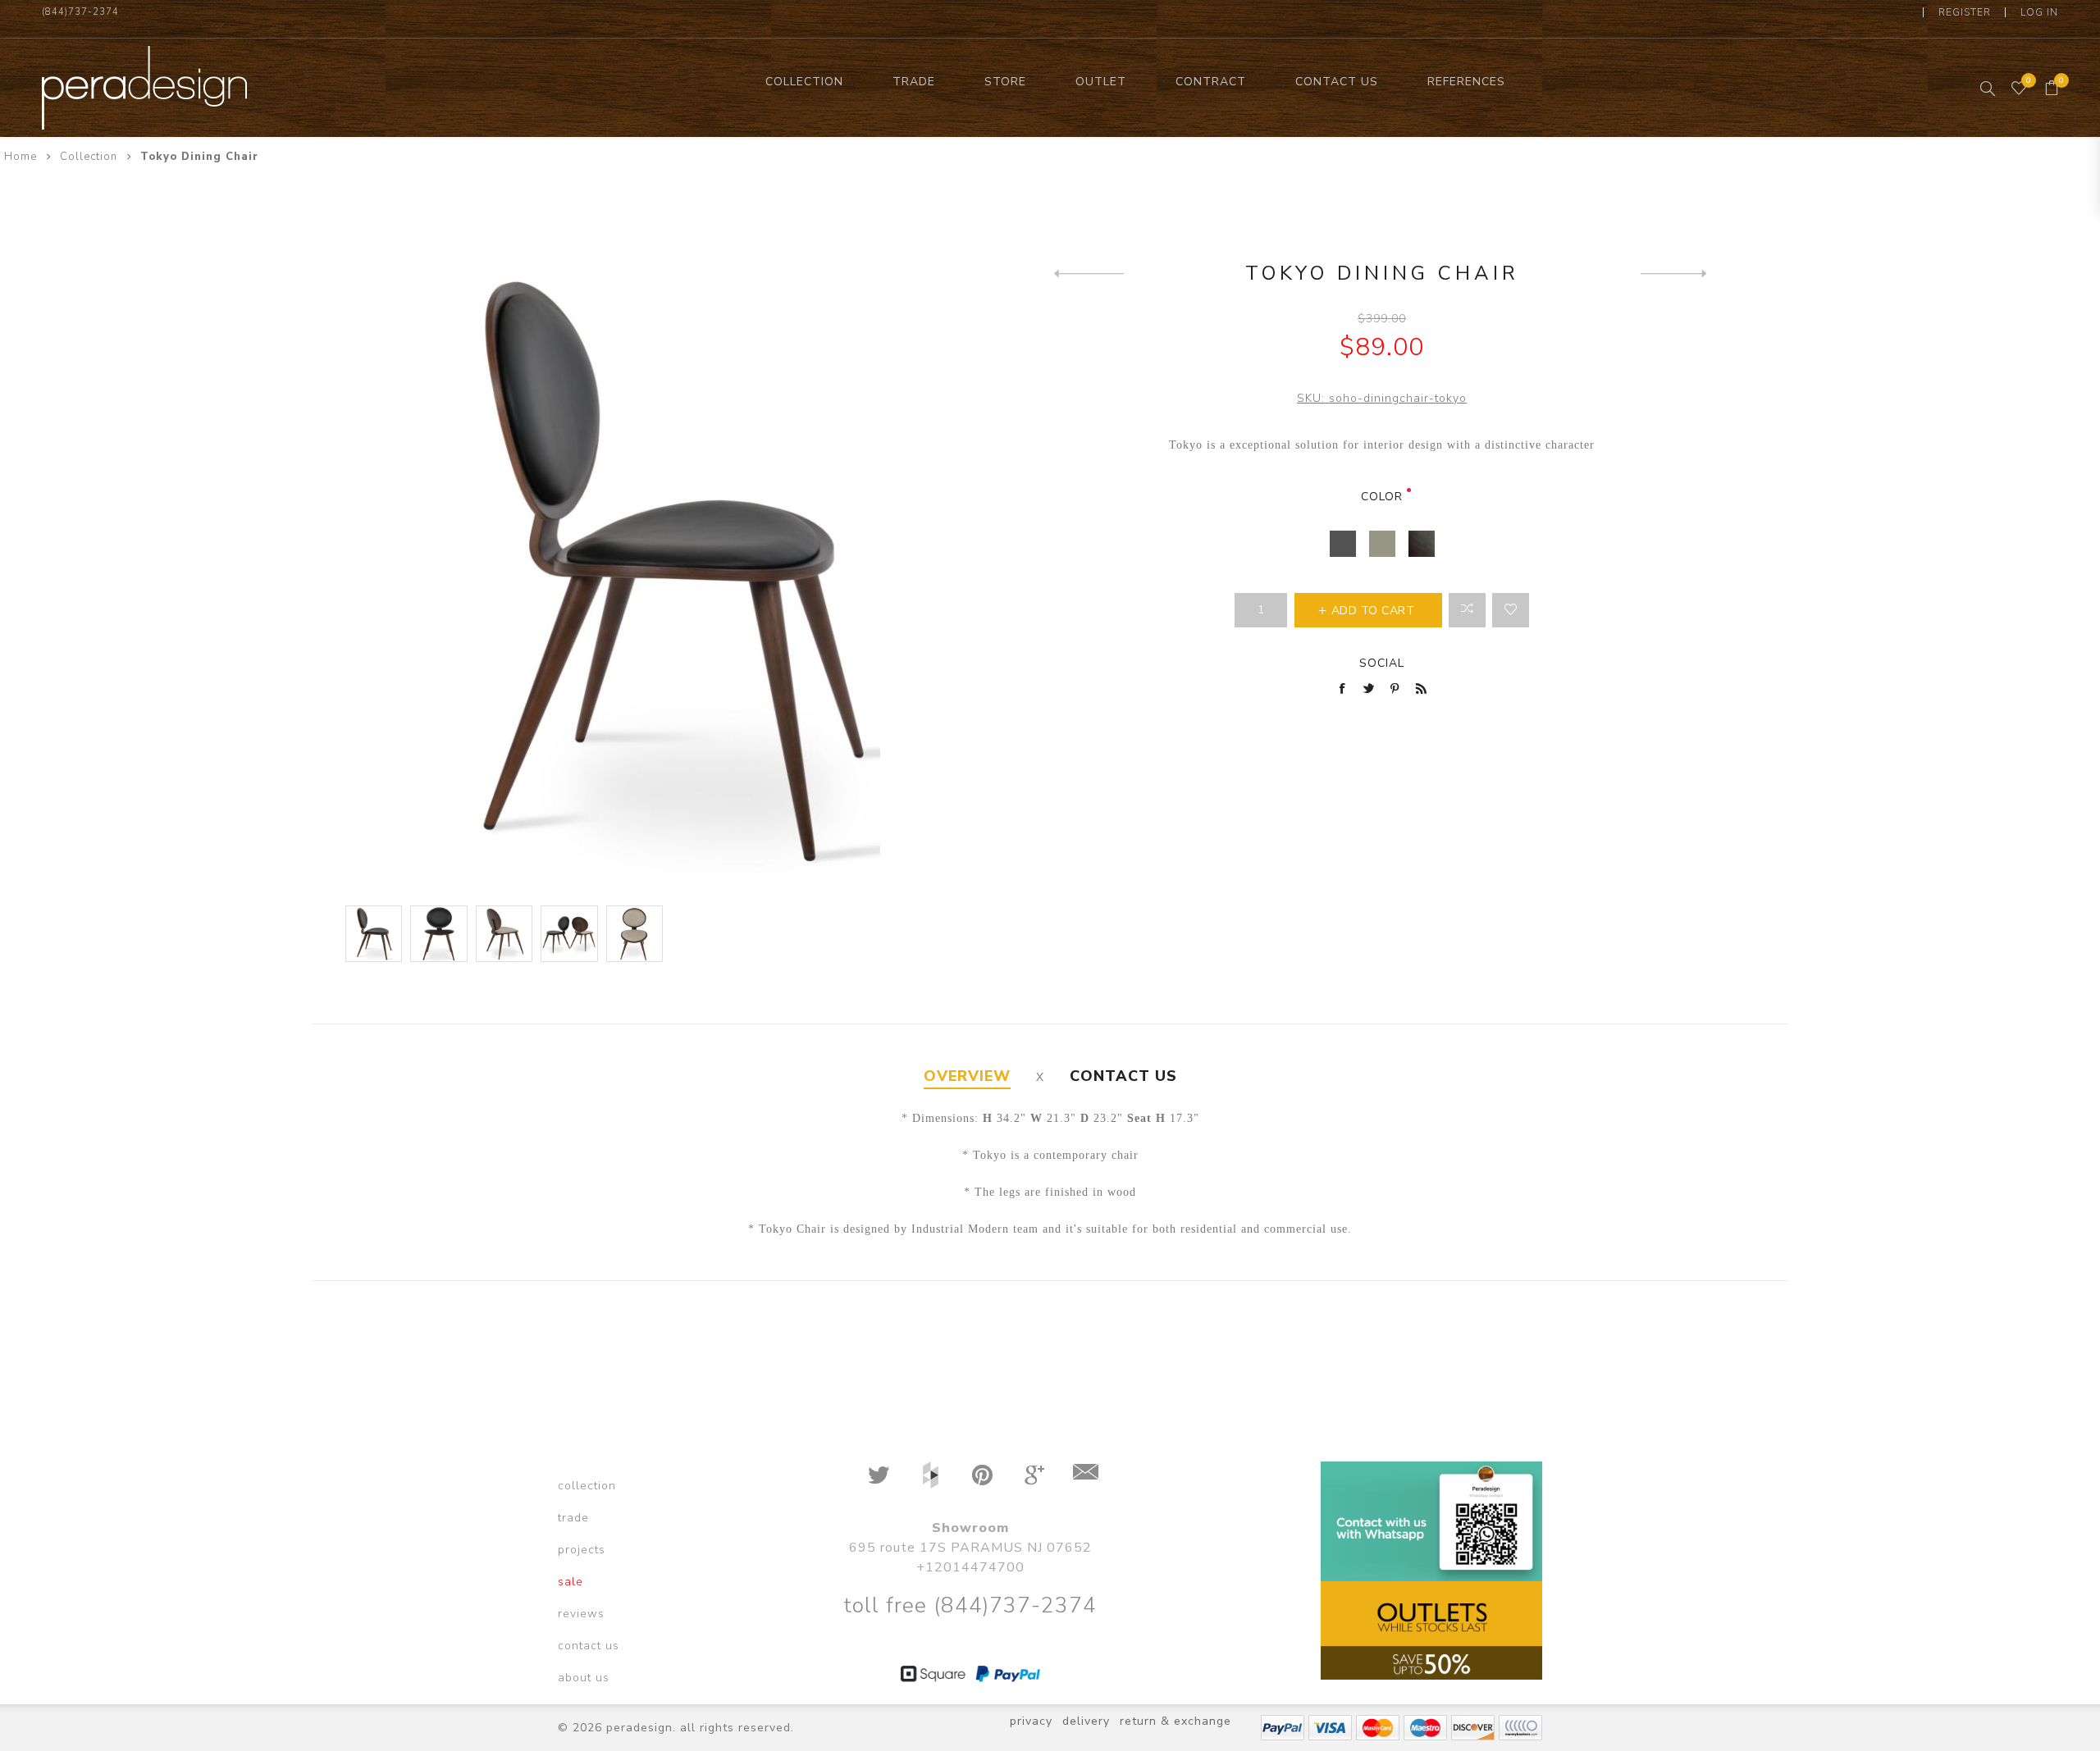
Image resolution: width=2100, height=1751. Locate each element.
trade (573, 1518)
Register (1965, 12)
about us (584, 1678)
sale (571, 1582)
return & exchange (1176, 1721)
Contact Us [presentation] (1123, 1076)
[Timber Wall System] (1089, 273)
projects (582, 1550)
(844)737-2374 (80, 12)
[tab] (967, 1076)
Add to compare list (1467, 610)
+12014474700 (970, 1567)
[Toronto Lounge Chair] (1675, 273)
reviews (581, 1614)
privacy (1031, 1721)
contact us (589, 1646)
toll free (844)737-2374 (970, 1605)
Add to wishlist (1511, 610)
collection (587, 1486)
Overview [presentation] (967, 1076)
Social (1382, 663)
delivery (1086, 1721)
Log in (2039, 12)
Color (1382, 497)
